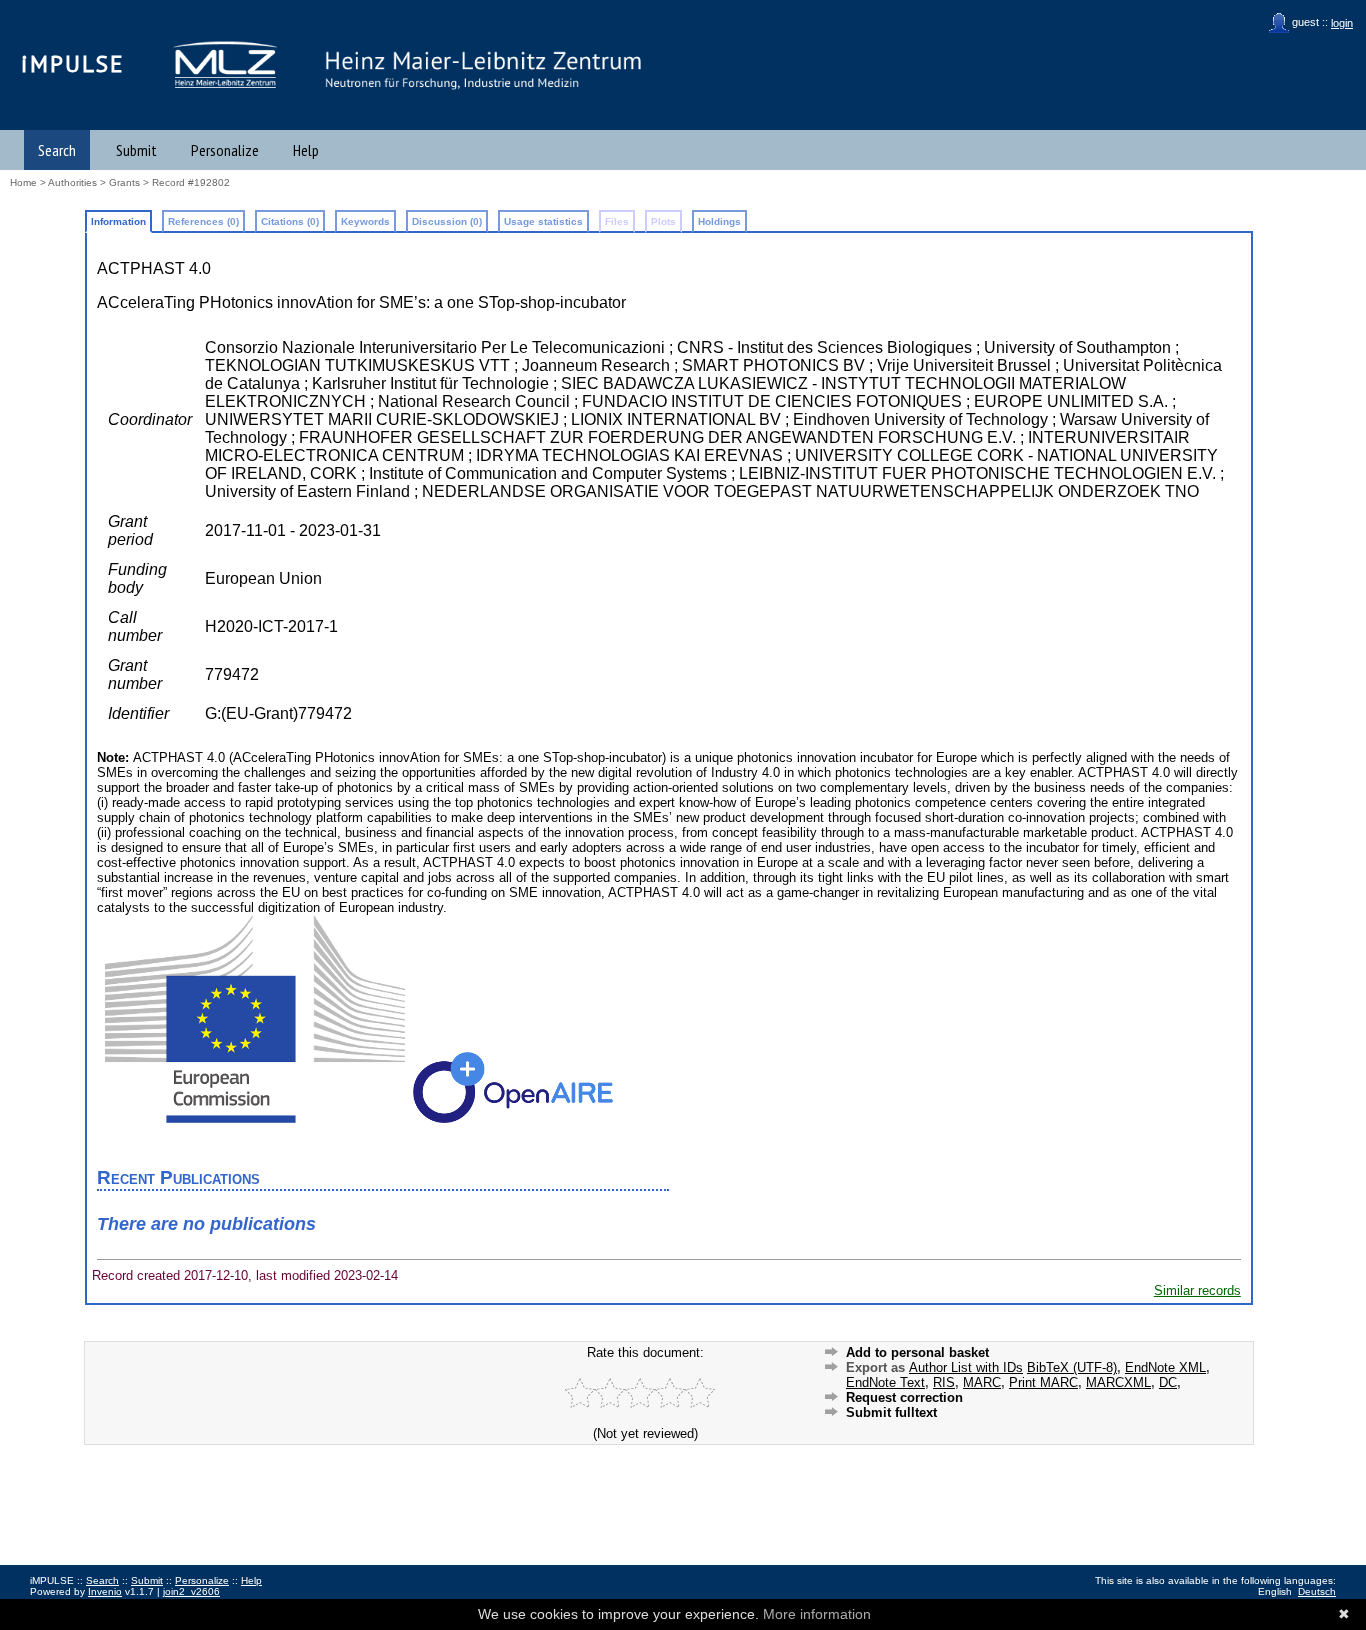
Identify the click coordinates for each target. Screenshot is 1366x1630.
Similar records (1197, 1290)
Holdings (719, 221)
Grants (124, 182)
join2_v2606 (191, 1591)
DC (1168, 1382)
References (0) (203, 221)
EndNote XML (1165, 1367)
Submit (136, 150)
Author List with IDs (966, 1367)
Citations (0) (290, 221)
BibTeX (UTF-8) (1072, 1367)
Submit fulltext (891, 1412)
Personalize (225, 150)
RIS (944, 1382)
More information (817, 1614)
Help (306, 150)
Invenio (105, 1591)
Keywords (365, 221)
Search (57, 150)
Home (23, 182)
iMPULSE (73, 63)
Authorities (72, 182)
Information (118, 221)
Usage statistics (543, 221)
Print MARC (1043, 1382)
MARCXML (1118, 1382)
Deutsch (1317, 1591)
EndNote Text (885, 1382)
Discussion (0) (447, 221)
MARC (982, 1382)
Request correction (904, 1397)
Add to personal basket (917, 1352)
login (1342, 23)
